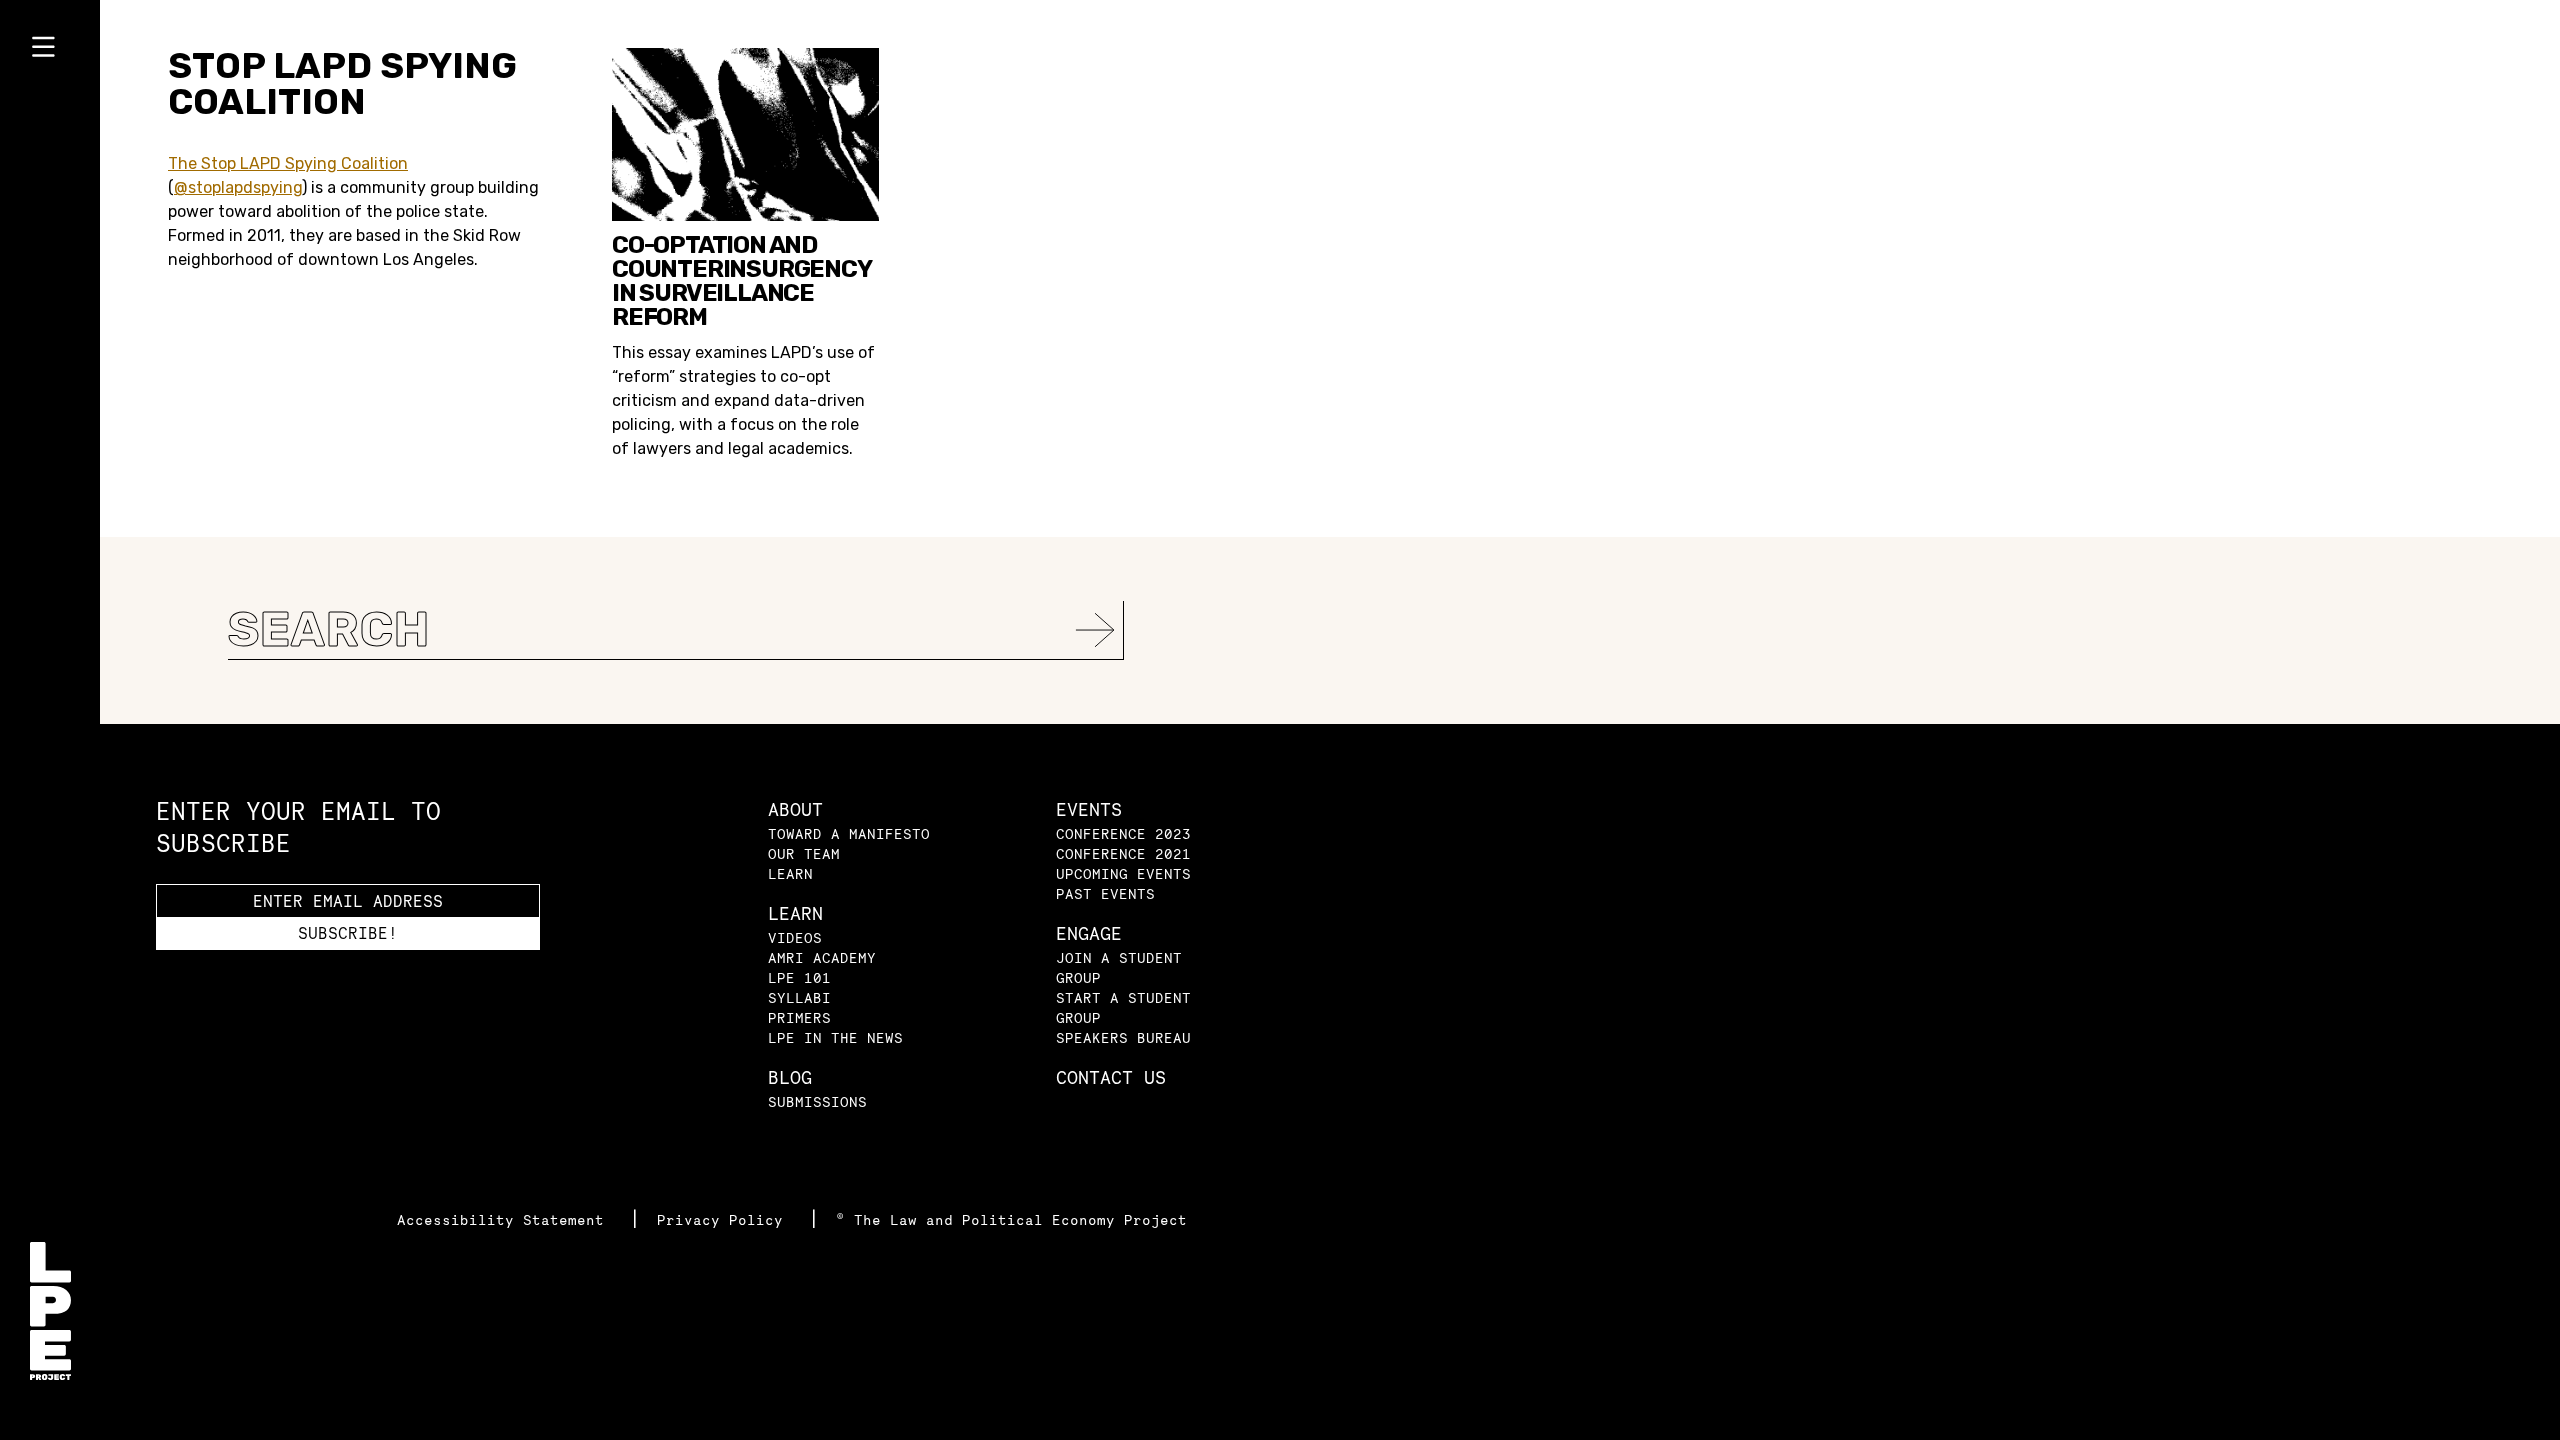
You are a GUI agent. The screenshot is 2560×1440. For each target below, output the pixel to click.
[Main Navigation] (50, 51)
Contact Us (1111, 1077)
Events (1089, 809)
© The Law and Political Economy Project (1011, 1219)
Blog (790, 1077)
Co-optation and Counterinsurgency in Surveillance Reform (741, 281)
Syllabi (799, 997)
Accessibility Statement (505, 1219)
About (795, 809)
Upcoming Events (1123, 873)
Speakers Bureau (1123, 1037)
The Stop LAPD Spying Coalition (288, 163)
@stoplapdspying (238, 187)
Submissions (817, 1101)
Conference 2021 (1123, 853)
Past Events (1105, 893)
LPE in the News (835, 1037)
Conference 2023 (1123, 833)
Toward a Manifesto (849, 833)
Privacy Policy (724, 1219)
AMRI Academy (822, 957)
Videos (795, 937)
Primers (799, 1017)
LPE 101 (799, 977)
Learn (790, 873)
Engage (1089, 933)
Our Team (804, 853)
